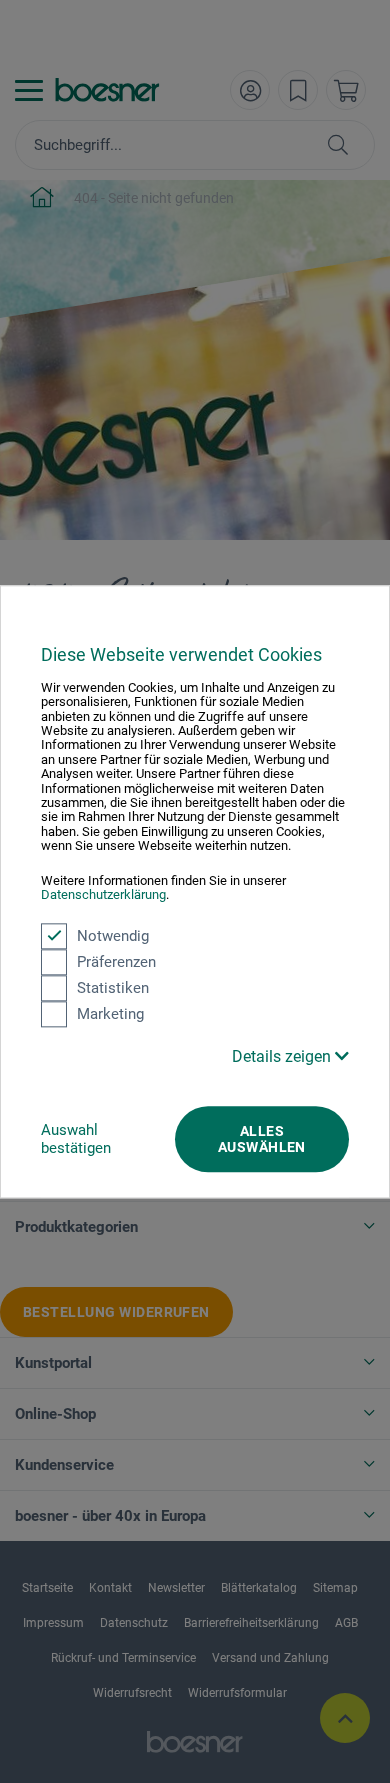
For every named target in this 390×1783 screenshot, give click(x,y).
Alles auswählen (262, 1139)
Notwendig (113, 936)
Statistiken (113, 988)
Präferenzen (116, 962)
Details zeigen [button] (283, 1056)
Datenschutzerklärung (103, 894)
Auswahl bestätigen (76, 1139)
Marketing (110, 1014)
